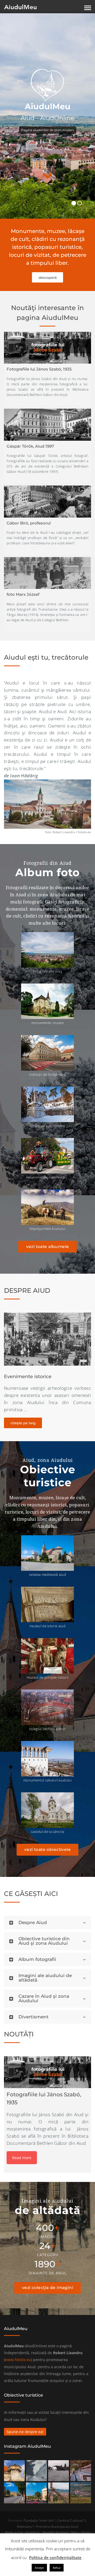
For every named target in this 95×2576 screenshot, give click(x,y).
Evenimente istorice (28, 1377)
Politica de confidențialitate (55, 2557)
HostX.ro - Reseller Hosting (47, 2532)
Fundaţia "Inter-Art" (39, 2520)
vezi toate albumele (48, 1247)
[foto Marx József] (47, 573)
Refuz (57, 2568)
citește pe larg (23, 1423)
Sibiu (75, 2532)
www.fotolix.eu (18, 2360)
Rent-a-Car (14, 2532)
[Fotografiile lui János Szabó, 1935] (47, 348)
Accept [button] (39, 2568)
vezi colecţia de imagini (47, 2288)
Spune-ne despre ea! (25, 2432)
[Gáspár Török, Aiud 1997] (47, 425)
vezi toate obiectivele (47, 1849)
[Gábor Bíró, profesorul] (47, 501)
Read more (22, 2158)
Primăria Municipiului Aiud (57, 2527)
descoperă (48, 277)
